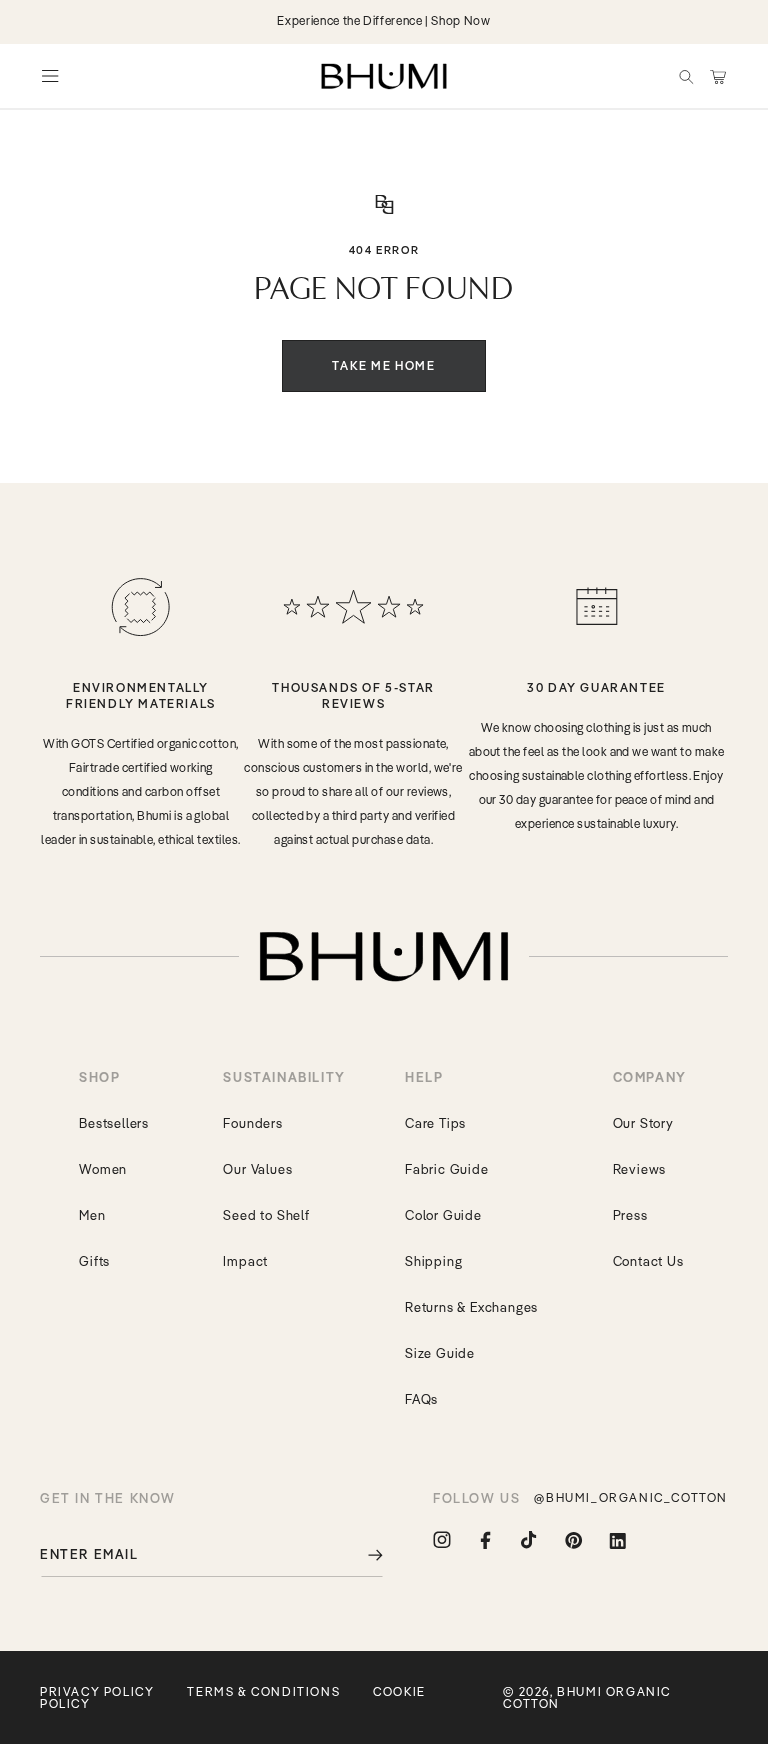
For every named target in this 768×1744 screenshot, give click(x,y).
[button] (686, 76)
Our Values (257, 1169)
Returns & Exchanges (471, 1307)
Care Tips (435, 1123)
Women (103, 1169)
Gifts (94, 1261)
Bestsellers (114, 1123)
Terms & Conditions (263, 1691)
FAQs (421, 1399)
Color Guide (443, 1215)
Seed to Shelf (266, 1215)
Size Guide (440, 1353)
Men (92, 1215)
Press (630, 1215)
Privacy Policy (97, 1691)
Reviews (640, 1169)
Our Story (643, 1123)
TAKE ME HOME (383, 365)
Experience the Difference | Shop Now (383, 20)
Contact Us (648, 1261)
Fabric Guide (447, 1169)
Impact (245, 1261)
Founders (252, 1123)
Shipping (433, 1261)
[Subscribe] (361, 1554)
